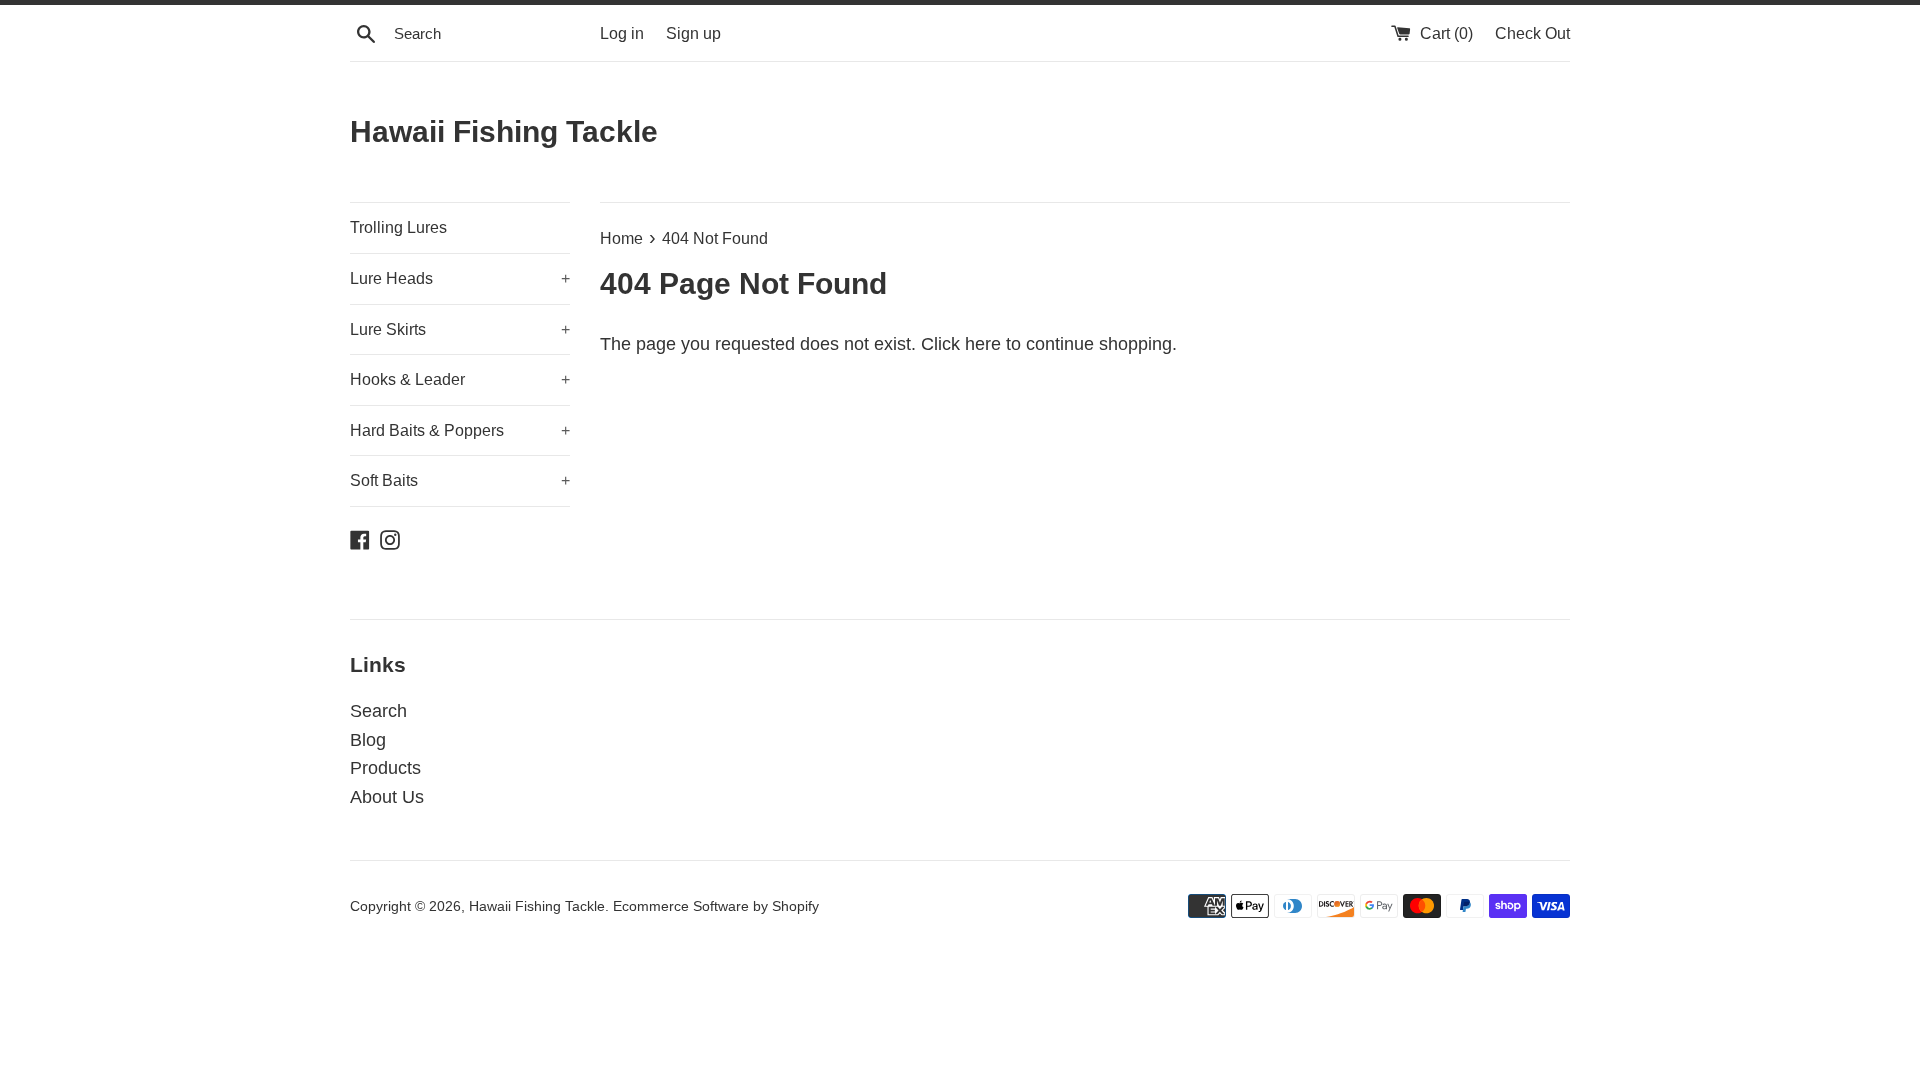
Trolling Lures (398, 227)
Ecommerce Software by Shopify (716, 906)
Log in (622, 33)
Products (385, 768)
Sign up (693, 33)
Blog (368, 740)
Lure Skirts (460, 329)
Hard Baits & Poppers (460, 430)
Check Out (1532, 33)
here (983, 344)
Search (378, 711)
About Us (387, 797)
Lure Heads (460, 278)
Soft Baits (460, 480)
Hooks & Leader (460, 379)
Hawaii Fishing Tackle (504, 131)
